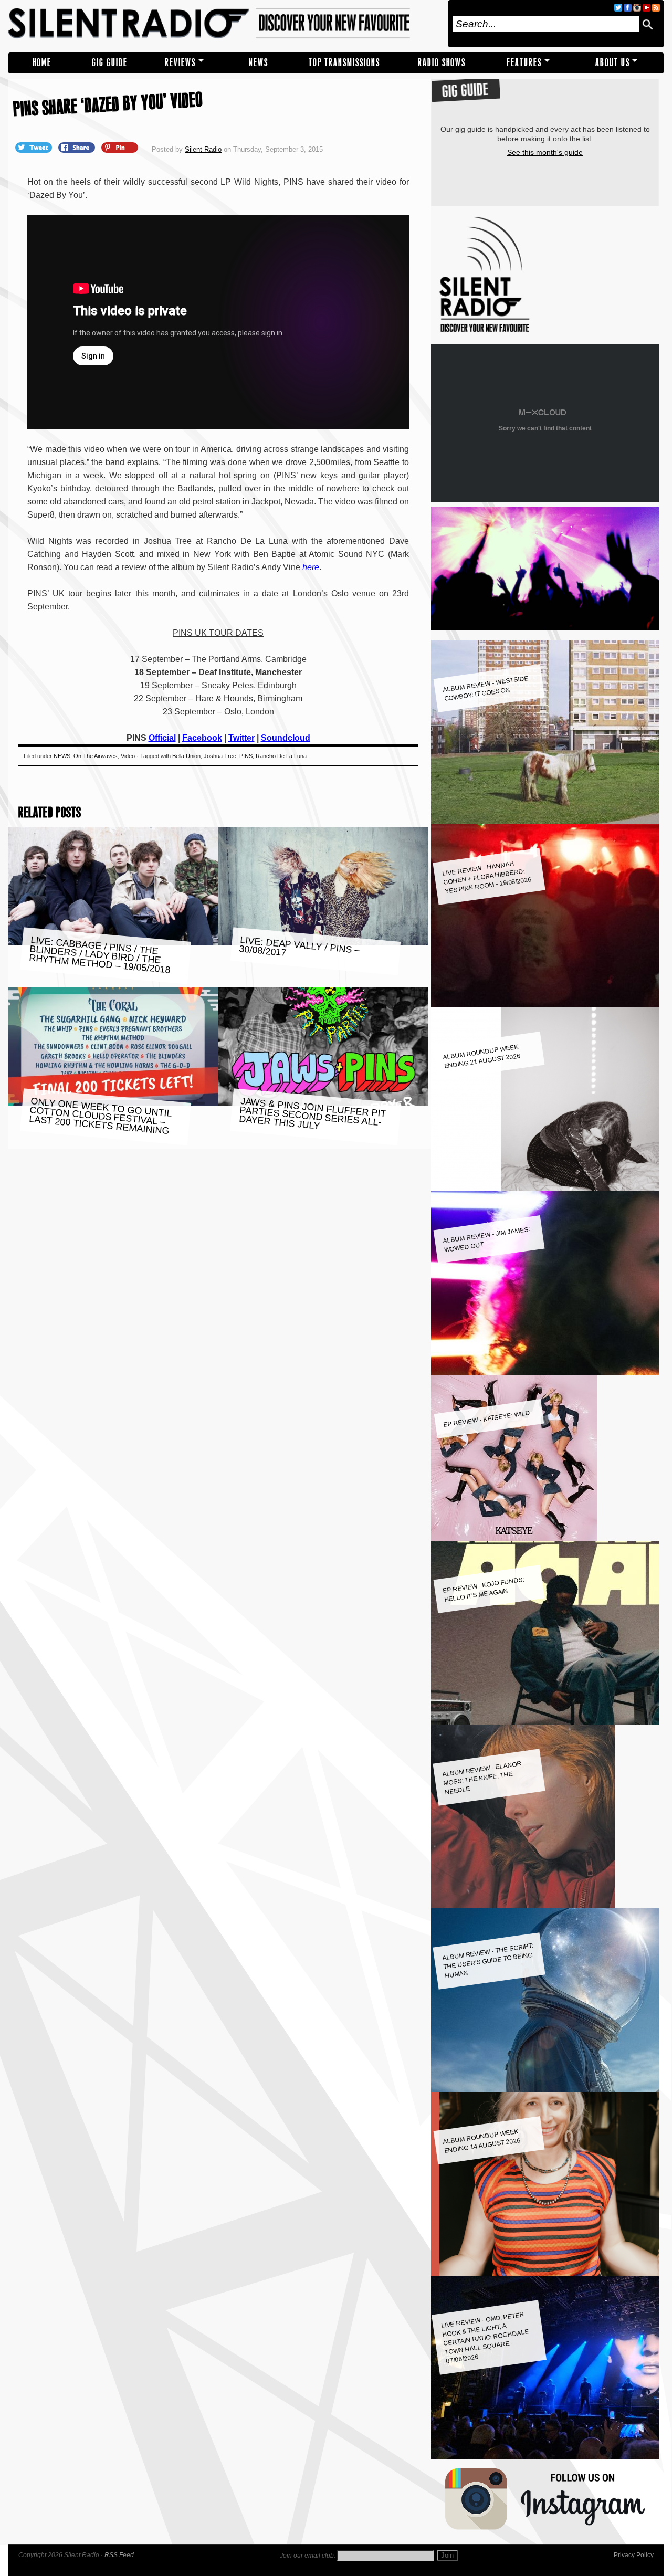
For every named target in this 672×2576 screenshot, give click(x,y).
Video (128, 756)
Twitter (241, 738)
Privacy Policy (634, 2555)
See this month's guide (545, 152)
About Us (613, 63)
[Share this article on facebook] (78, 147)
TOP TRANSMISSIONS (344, 63)
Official (162, 738)
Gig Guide (110, 63)
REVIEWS (180, 63)
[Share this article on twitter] (35, 147)
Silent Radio (224, 24)
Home (42, 63)
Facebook (202, 738)
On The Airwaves (96, 756)
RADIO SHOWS (442, 63)
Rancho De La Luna (281, 756)
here (311, 567)
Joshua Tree (220, 756)
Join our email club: (308, 2556)
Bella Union (186, 756)
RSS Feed (119, 2555)
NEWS (259, 63)
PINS (246, 756)
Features (524, 63)
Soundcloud (286, 738)
